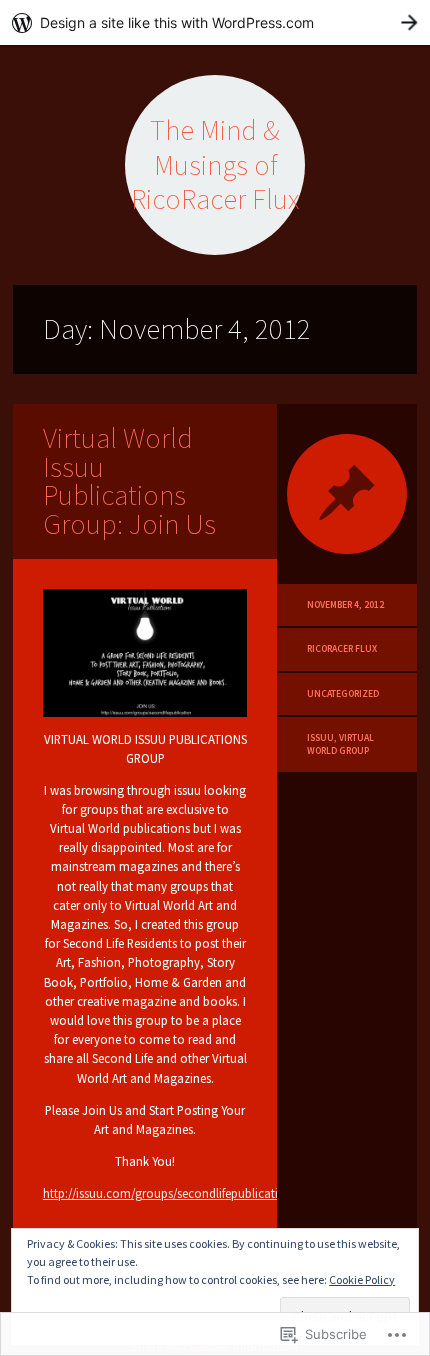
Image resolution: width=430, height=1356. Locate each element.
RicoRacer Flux (342, 649)
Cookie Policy (362, 1279)
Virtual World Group (340, 744)
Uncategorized (343, 694)
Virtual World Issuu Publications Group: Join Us (129, 481)
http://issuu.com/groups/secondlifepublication (168, 1193)
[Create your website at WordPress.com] (215, 22)
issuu (320, 738)
